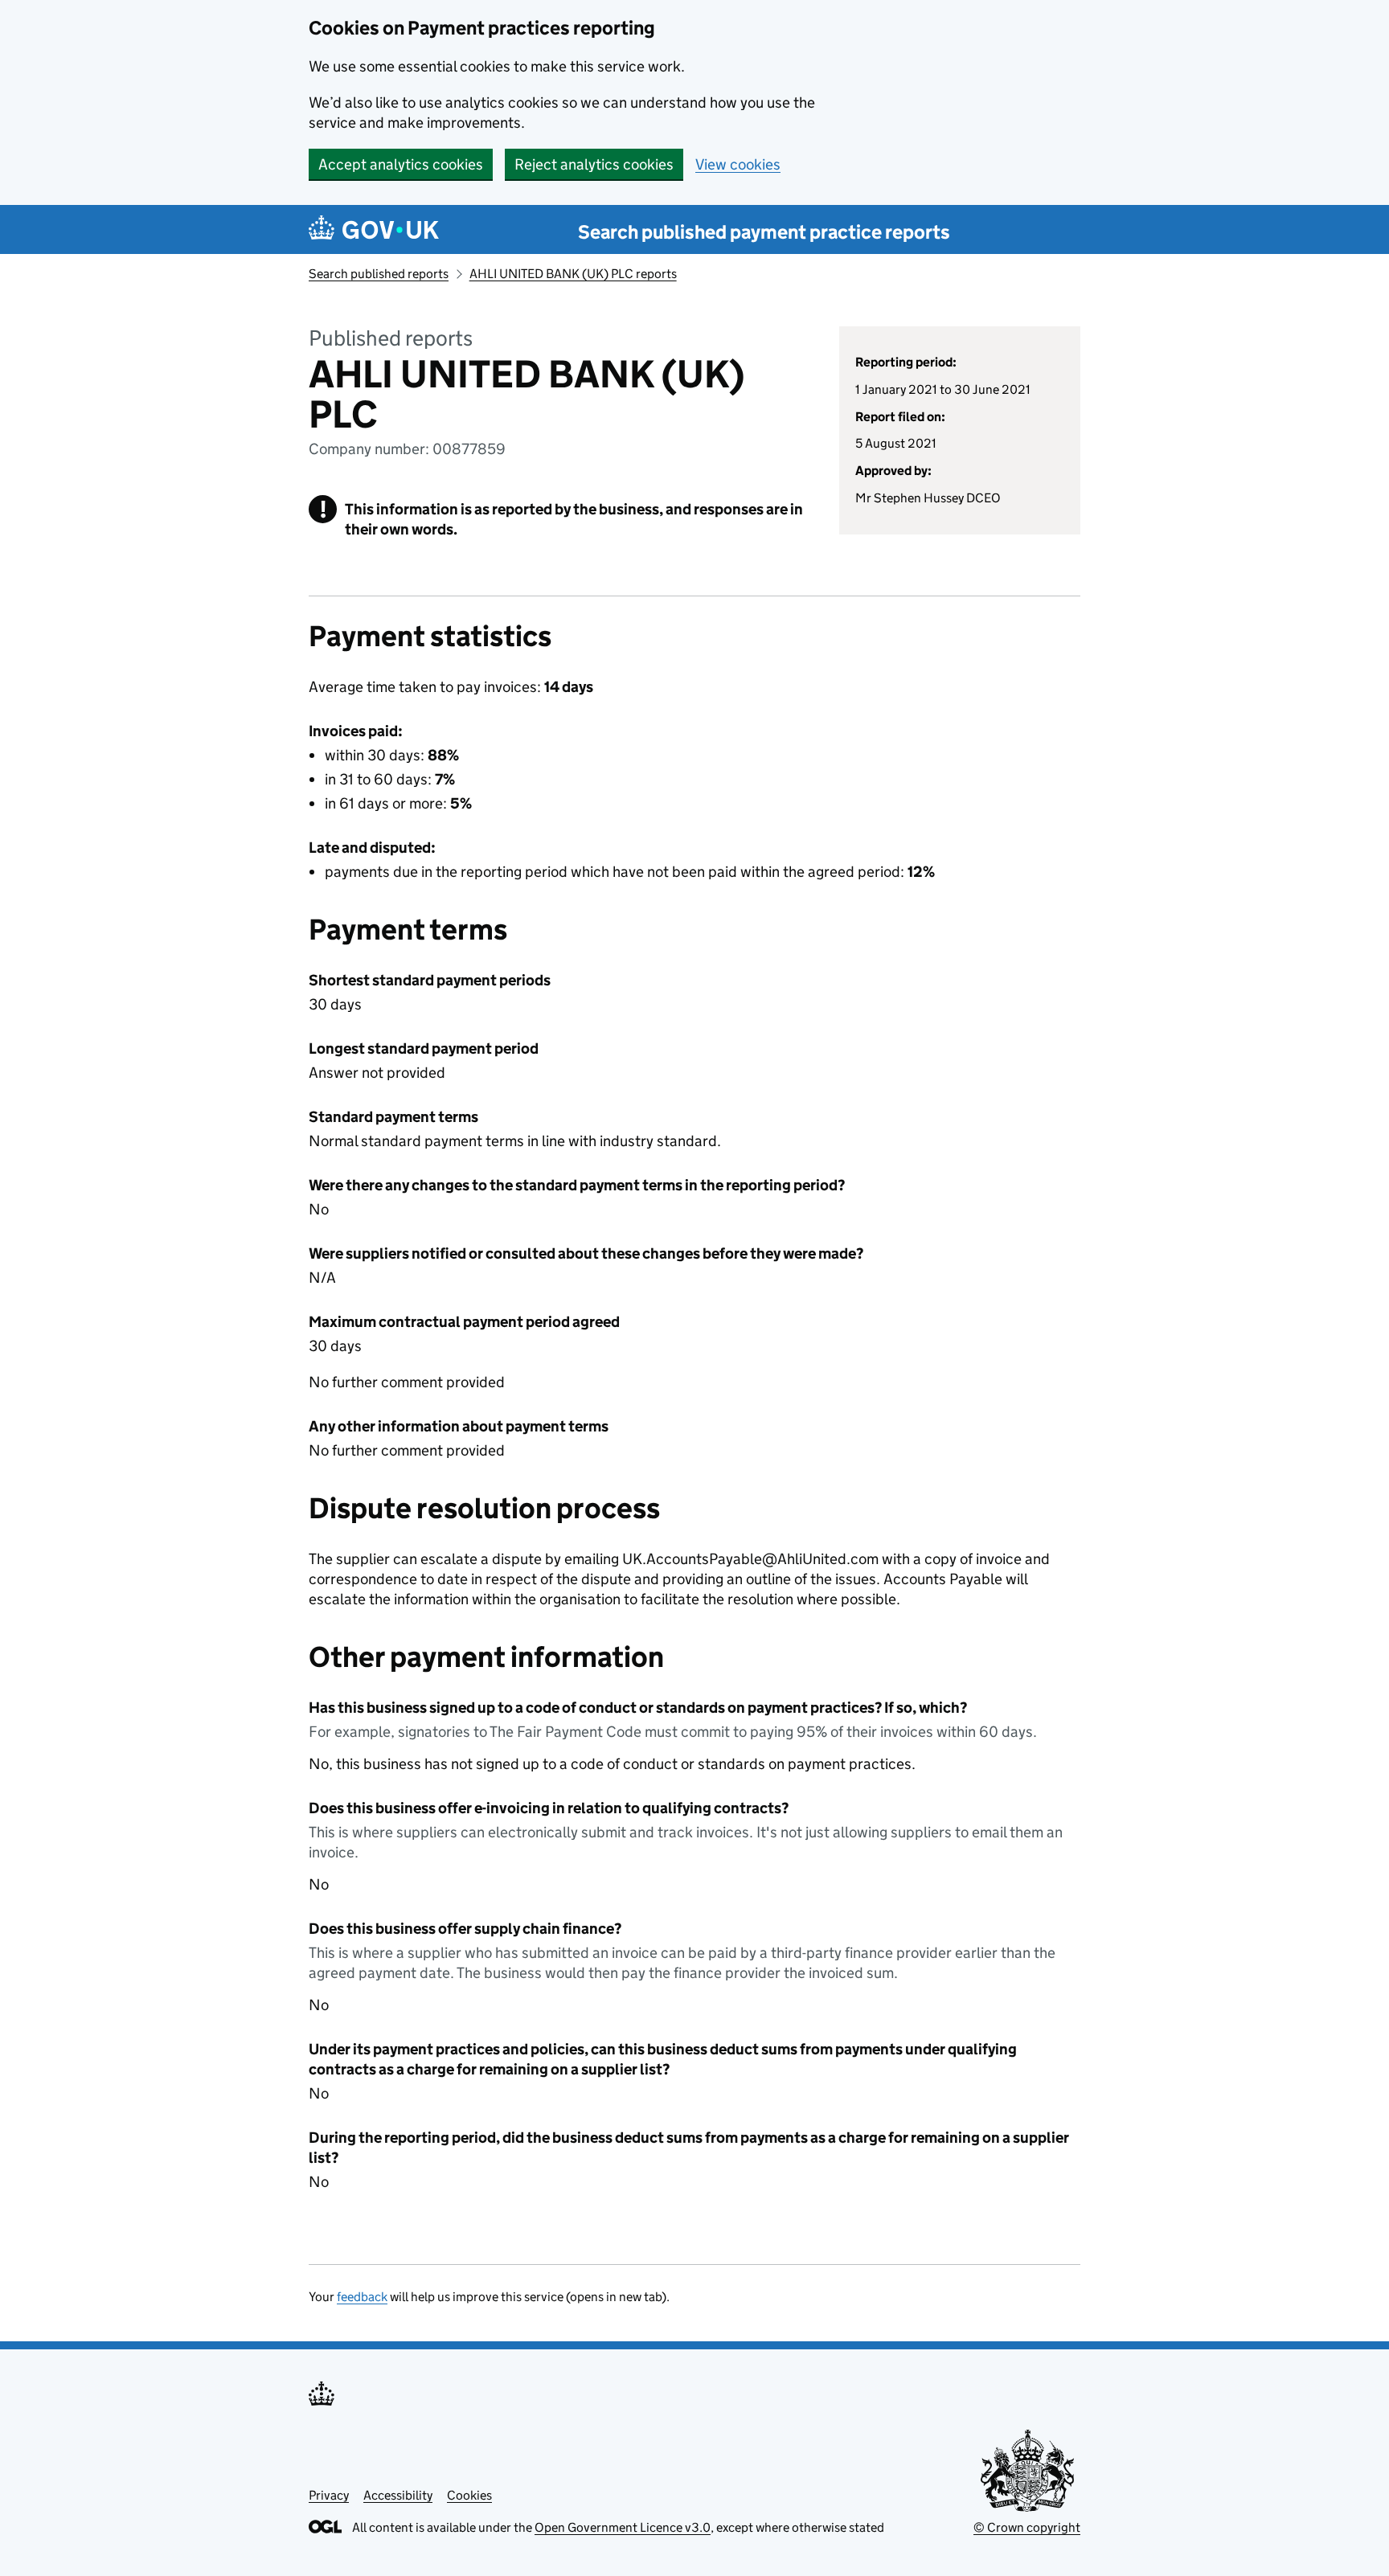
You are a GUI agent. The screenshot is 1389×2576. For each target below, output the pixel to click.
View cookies (738, 164)
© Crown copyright (1027, 2527)
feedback (362, 2297)
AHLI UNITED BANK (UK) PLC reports (573, 274)
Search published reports (379, 274)
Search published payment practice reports (764, 232)
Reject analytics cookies (594, 164)
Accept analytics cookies (401, 164)
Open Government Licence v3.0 (623, 2527)
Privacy (329, 2495)
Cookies (469, 2495)
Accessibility (398, 2495)
